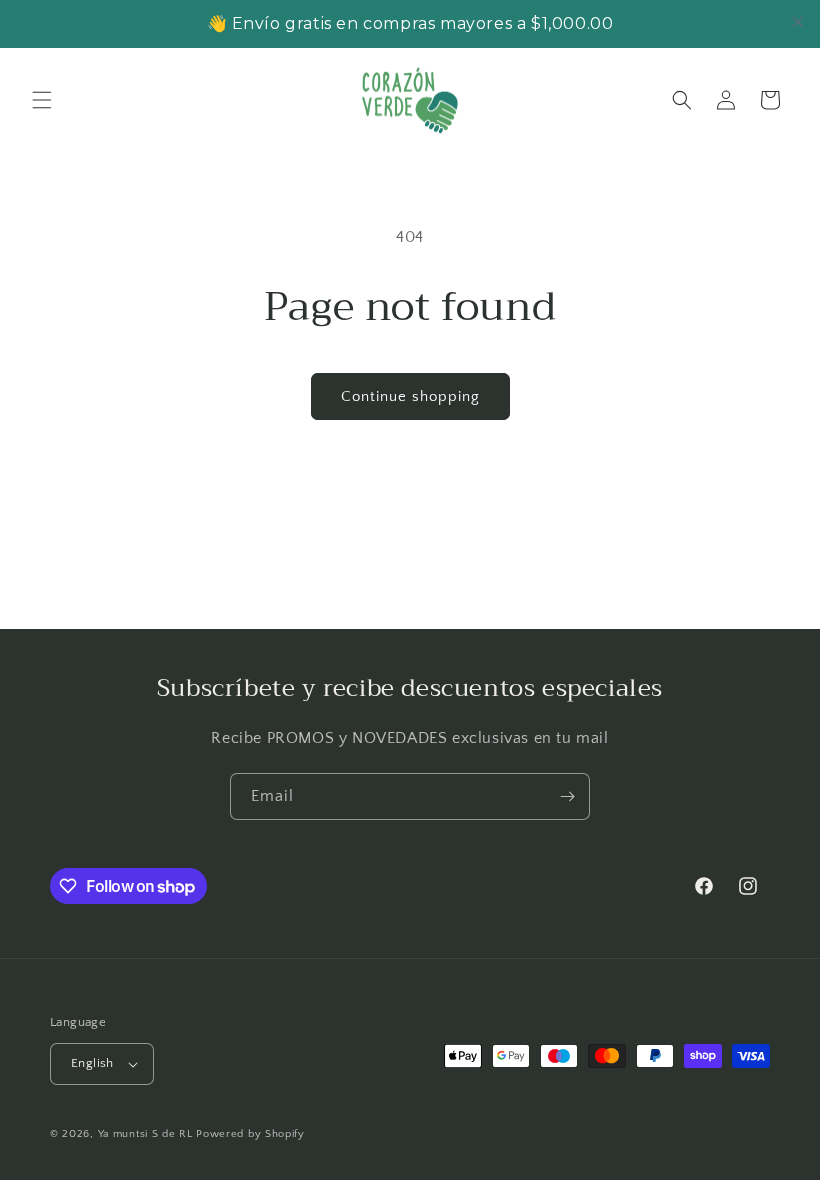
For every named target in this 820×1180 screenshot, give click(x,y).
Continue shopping (410, 396)
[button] (42, 100)
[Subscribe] (567, 796)
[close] (798, 22)
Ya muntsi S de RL (145, 1134)
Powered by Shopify (250, 1134)
